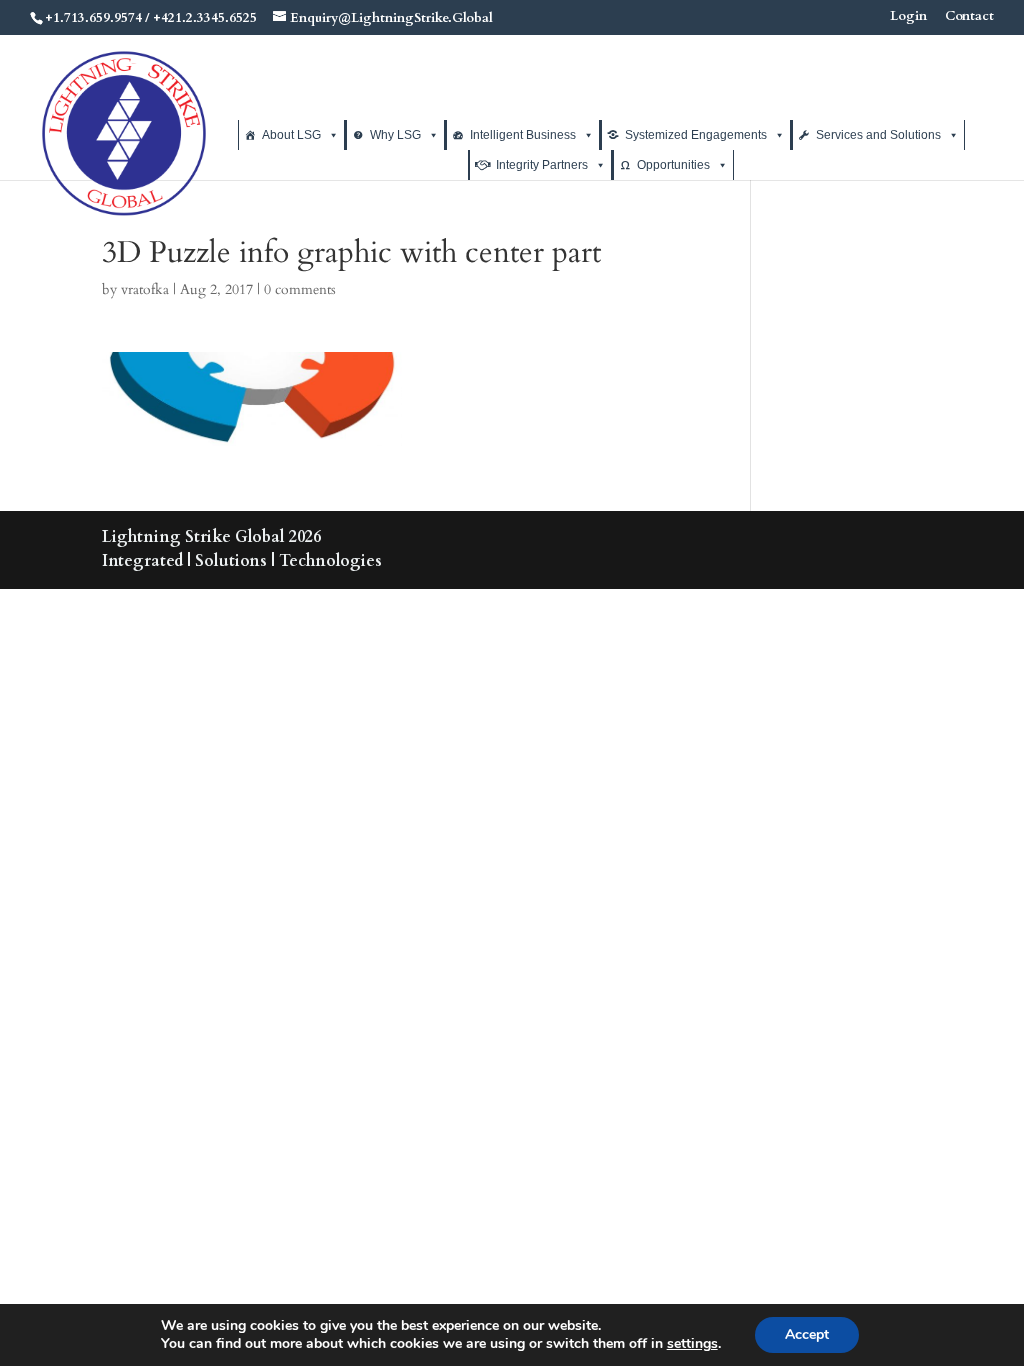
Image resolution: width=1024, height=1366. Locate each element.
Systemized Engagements (696, 135)
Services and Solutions (878, 135)
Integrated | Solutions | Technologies (242, 561)
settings (692, 1344)
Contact (969, 17)
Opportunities (673, 165)
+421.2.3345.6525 (205, 18)
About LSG (291, 135)
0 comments (300, 289)
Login (908, 17)
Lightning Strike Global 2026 (211, 537)
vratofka (145, 289)
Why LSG (395, 135)
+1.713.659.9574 (93, 18)
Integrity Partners (542, 165)
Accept (807, 1334)
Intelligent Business (523, 135)
